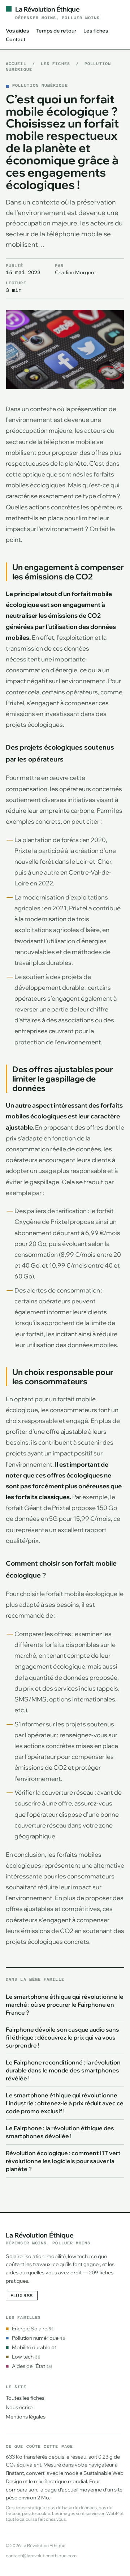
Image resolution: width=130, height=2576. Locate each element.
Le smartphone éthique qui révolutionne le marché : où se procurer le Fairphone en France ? (65, 2005)
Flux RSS (22, 2295)
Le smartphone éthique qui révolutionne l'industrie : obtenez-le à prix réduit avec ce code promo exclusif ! (65, 2103)
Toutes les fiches (25, 2398)
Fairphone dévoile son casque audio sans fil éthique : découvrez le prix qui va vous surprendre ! (62, 2037)
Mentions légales (26, 2417)
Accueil (16, 64)
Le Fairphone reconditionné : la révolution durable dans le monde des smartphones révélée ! (63, 2070)
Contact (16, 39)
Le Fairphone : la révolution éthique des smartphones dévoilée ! (60, 2132)
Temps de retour (56, 31)
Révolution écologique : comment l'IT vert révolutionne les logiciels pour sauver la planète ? (63, 2161)
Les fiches (96, 31)
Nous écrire (19, 2407)
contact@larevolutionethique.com (41, 2556)
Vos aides (17, 31)
